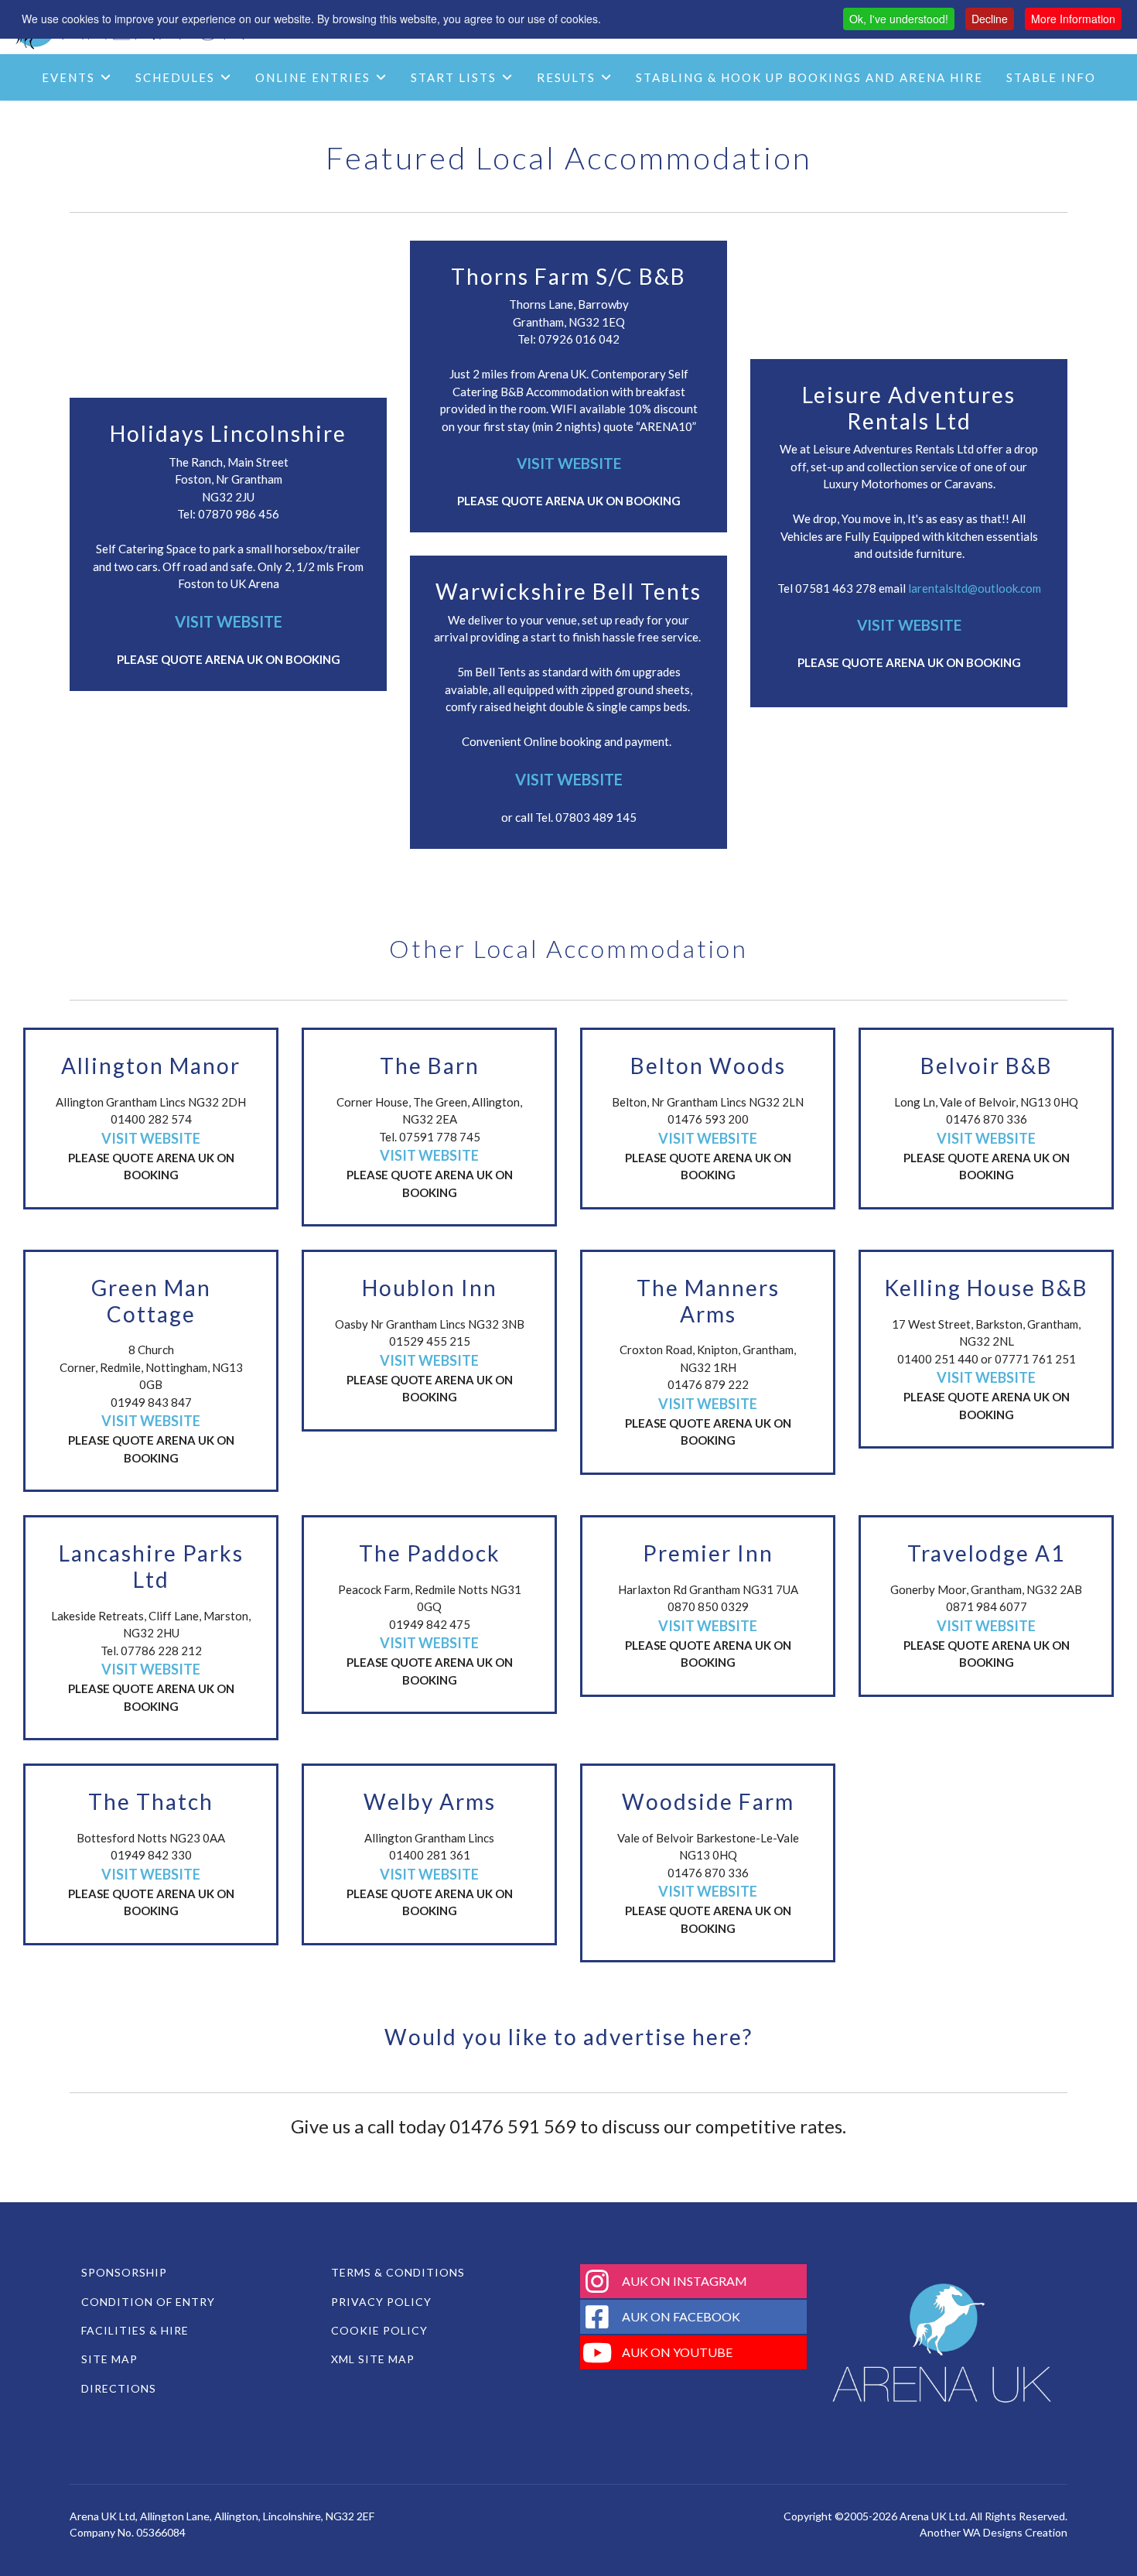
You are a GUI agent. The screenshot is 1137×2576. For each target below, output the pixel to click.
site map (109, 2359)
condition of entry (148, 2302)
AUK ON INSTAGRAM (685, 2281)
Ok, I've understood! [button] (899, 19)
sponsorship (124, 2272)
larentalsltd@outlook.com (975, 588)
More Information (1073, 19)
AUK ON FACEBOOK (681, 2316)
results (566, 77)
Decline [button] (990, 19)
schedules (175, 77)
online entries (313, 77)
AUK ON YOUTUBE (677, 2352)
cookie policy (379, 2330)
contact (575, 124)
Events (68, 77)
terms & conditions (398, 2272)
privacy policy (381, 2302)
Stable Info (1051, 77)
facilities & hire (135, 2330)
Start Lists (454, 77)
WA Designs (993, 2532)
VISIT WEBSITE (229, 621)
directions (119, 2388)
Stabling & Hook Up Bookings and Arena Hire (809, 77)
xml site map (373, 2359)
